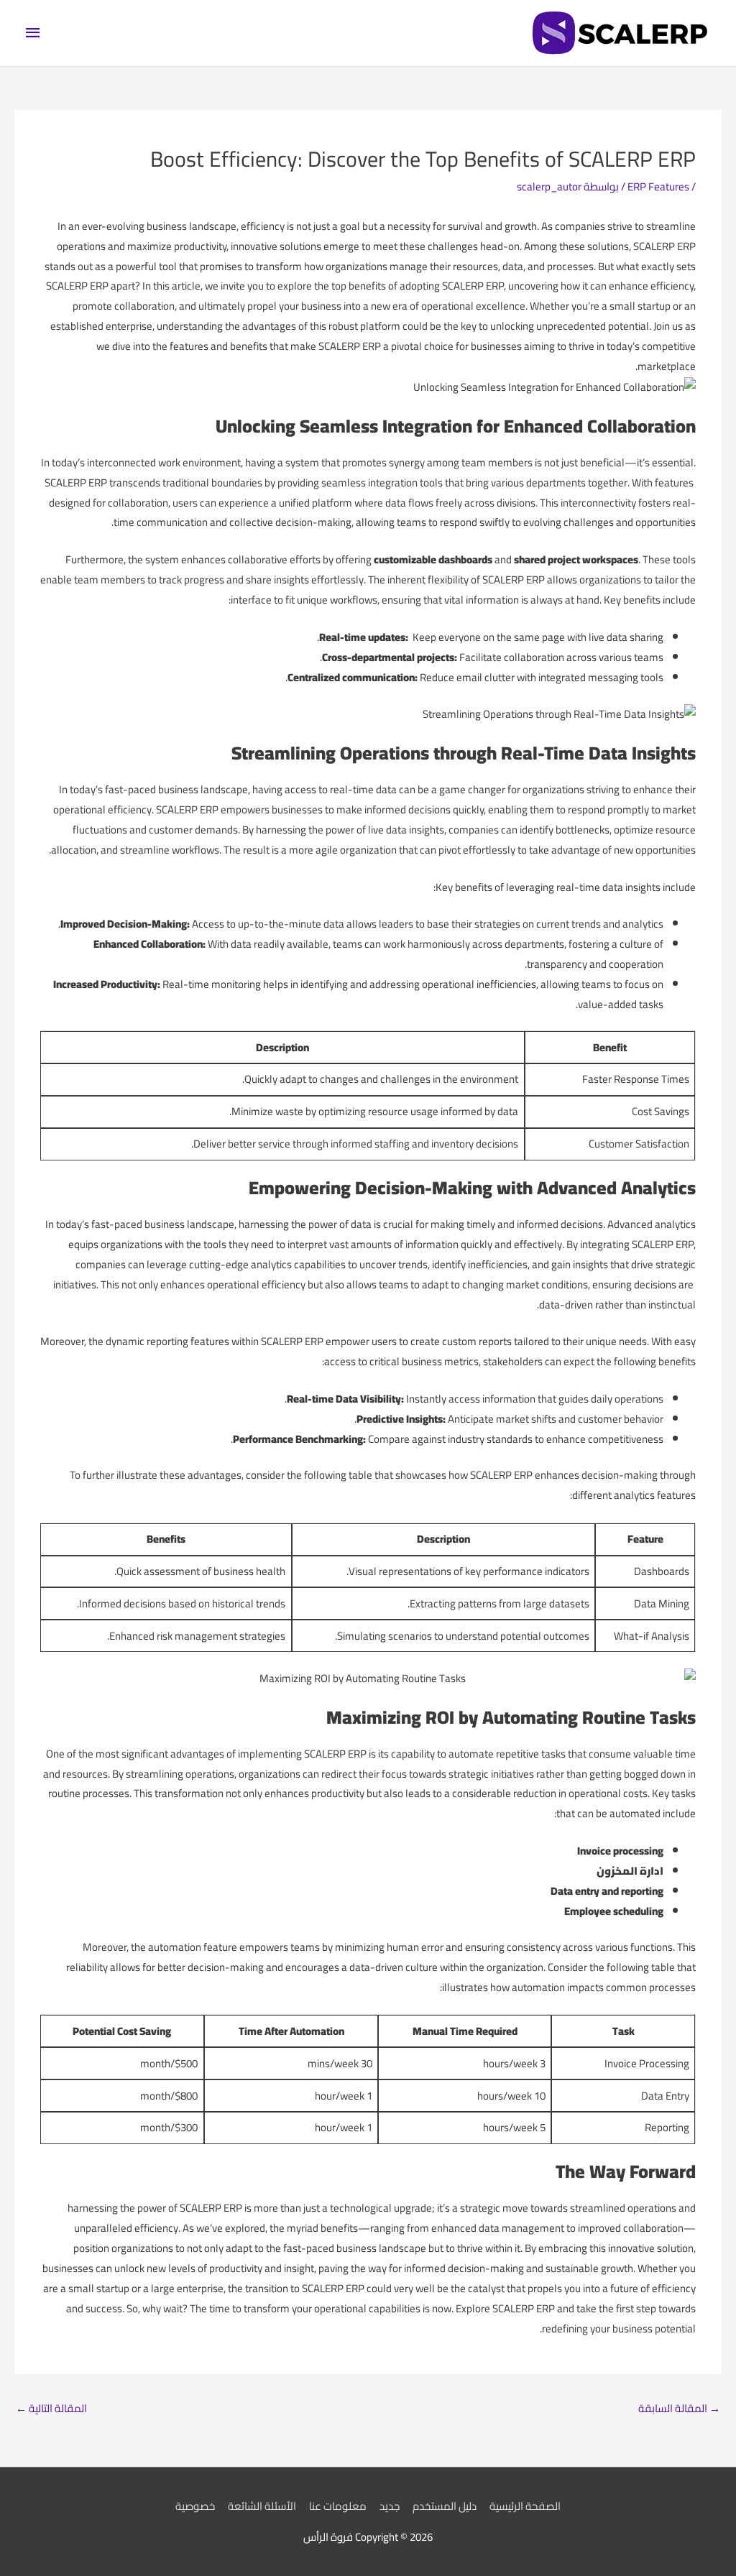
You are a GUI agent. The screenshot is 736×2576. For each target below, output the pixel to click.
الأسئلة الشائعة (262, 2506)
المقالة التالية (51, 2408)
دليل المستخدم (445, 2506)
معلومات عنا (338, 2506)
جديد (390, 2506)
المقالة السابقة (679, 2408)
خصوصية (195, 2506)
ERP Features (658, 186)
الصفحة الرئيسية (525, 2506)
